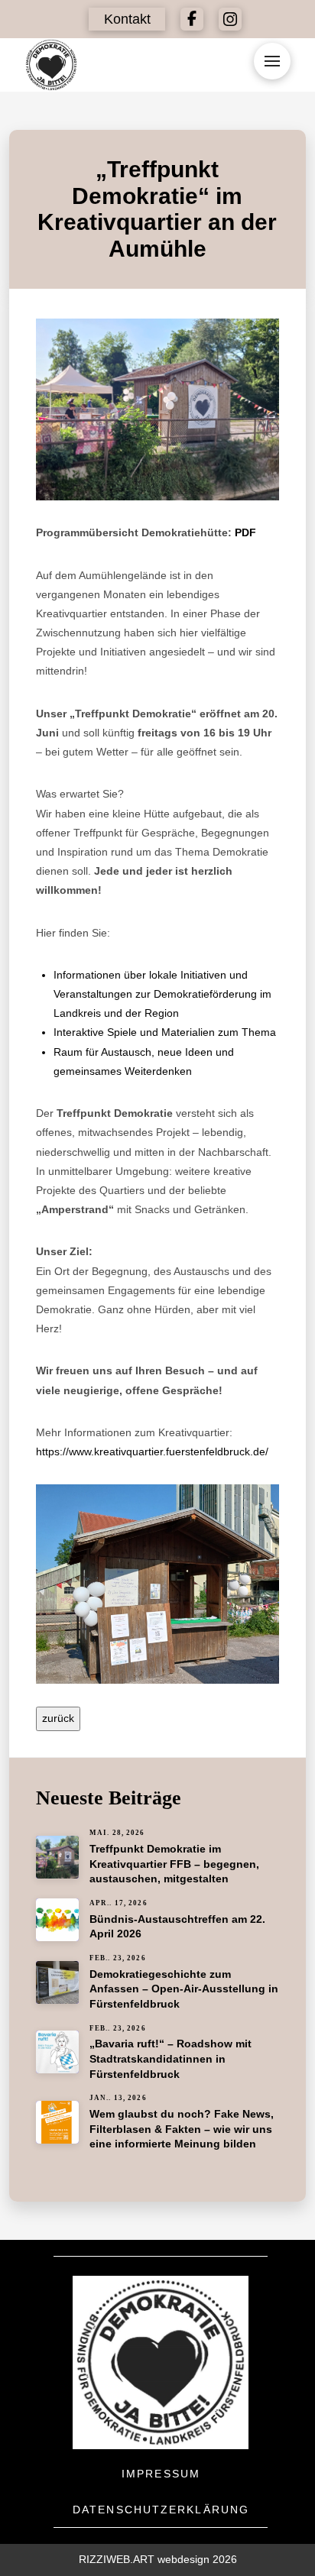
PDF (245, 532)
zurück (58, 1718)
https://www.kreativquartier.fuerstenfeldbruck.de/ (152, 1451)
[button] (127, 19)
